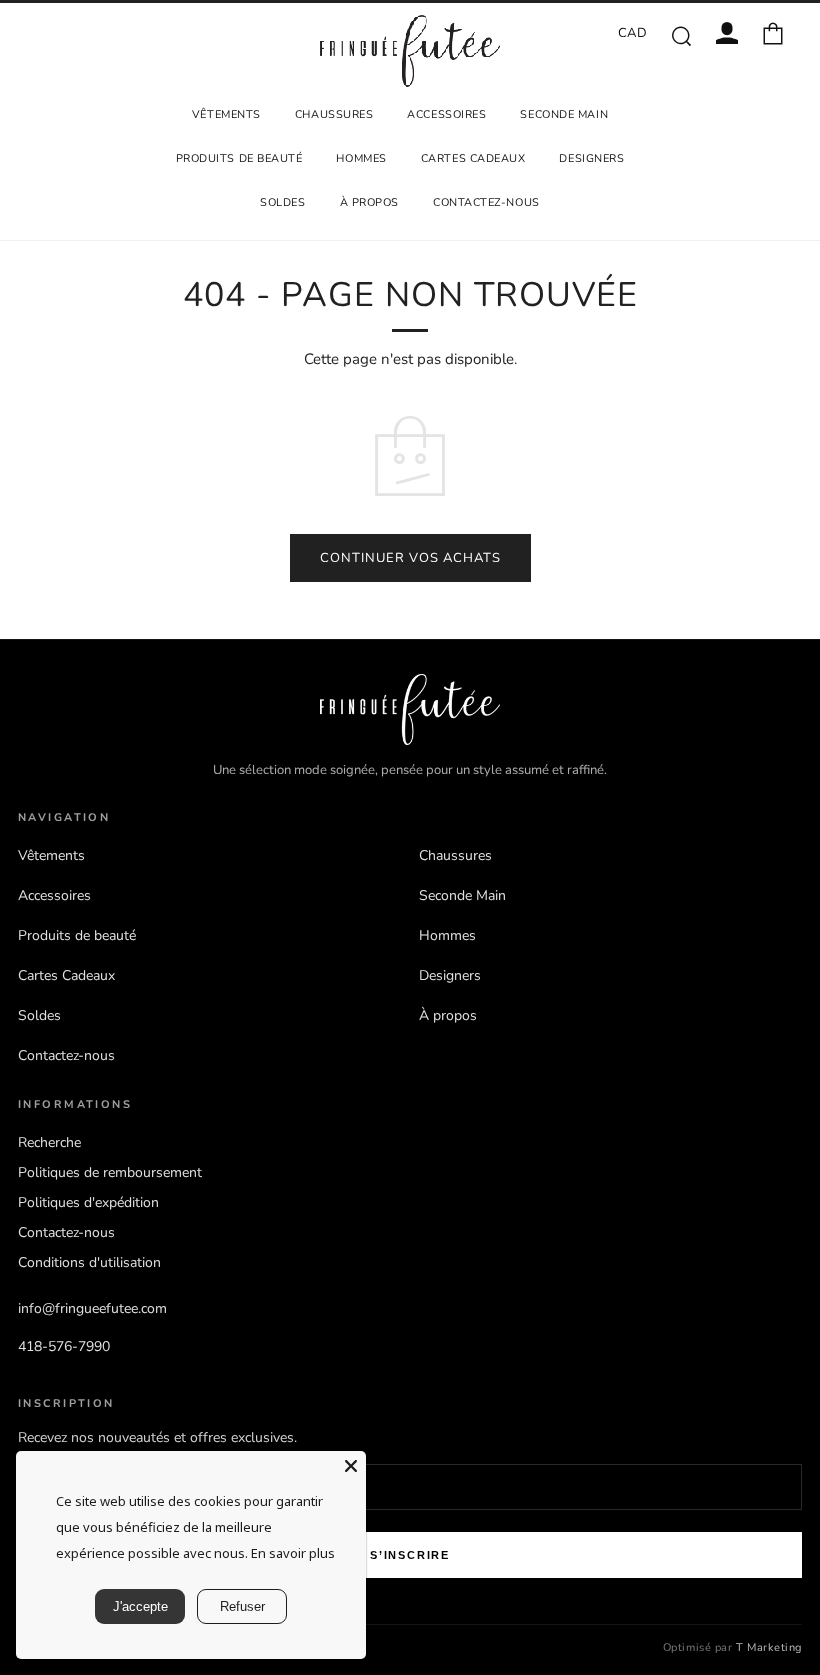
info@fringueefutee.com (92, 1308)
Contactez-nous (486, 202)
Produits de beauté (239, 158)
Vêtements (226, 114)
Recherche (49, 1142)
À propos (369, 202)
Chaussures (334, 114)
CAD (633, 33)
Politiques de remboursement (110, 1172)
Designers (591, 158)
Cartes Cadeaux (473, 158)
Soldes (282, 202)
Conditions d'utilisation (89, 1262)
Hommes (361, 158)
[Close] (351, 1466)
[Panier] (773, 33)
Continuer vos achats (410, 558)
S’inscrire (410, 1555)
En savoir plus (293, 1553)
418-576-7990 (64, 1346)
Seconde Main (564, 114)
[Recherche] (681, 35)
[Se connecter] (727, 33)
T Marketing (769, 1647)
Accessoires (446, 114)
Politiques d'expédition (88, 1202)
